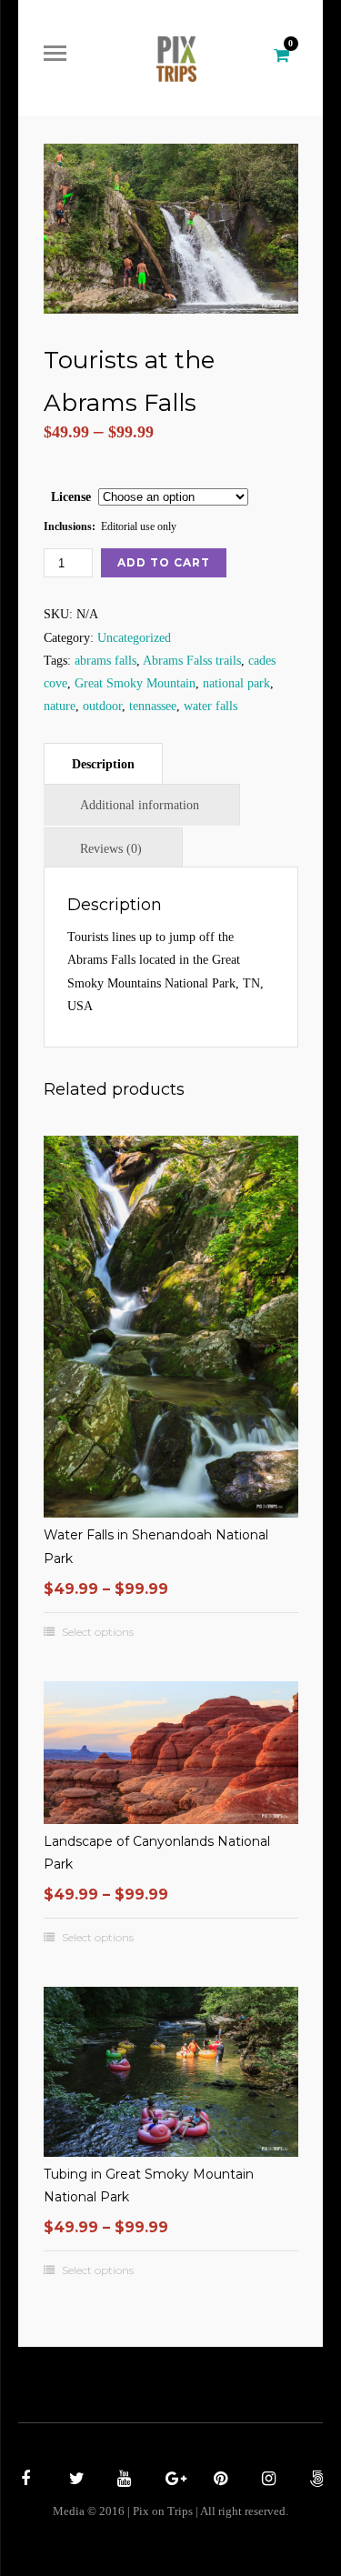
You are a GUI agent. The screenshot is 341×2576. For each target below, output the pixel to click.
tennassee (153, 706)
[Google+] (170, 2481)
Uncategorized (134, 638)
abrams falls (105, 661)
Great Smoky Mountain (135, 683)
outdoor (102, 706)
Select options (98, 1632)
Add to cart (164, 562)
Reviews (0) (111, 849)
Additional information (140, 805)
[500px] (315, 2481)
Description (103, 764)
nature (60, 706)
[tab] (103, 763)
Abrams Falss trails (192, 661)
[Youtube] (122, 2481)
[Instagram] (266, 2481)
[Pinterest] (218, 2481)
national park (236, 683)
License (71, 497)
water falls (211, 706)
